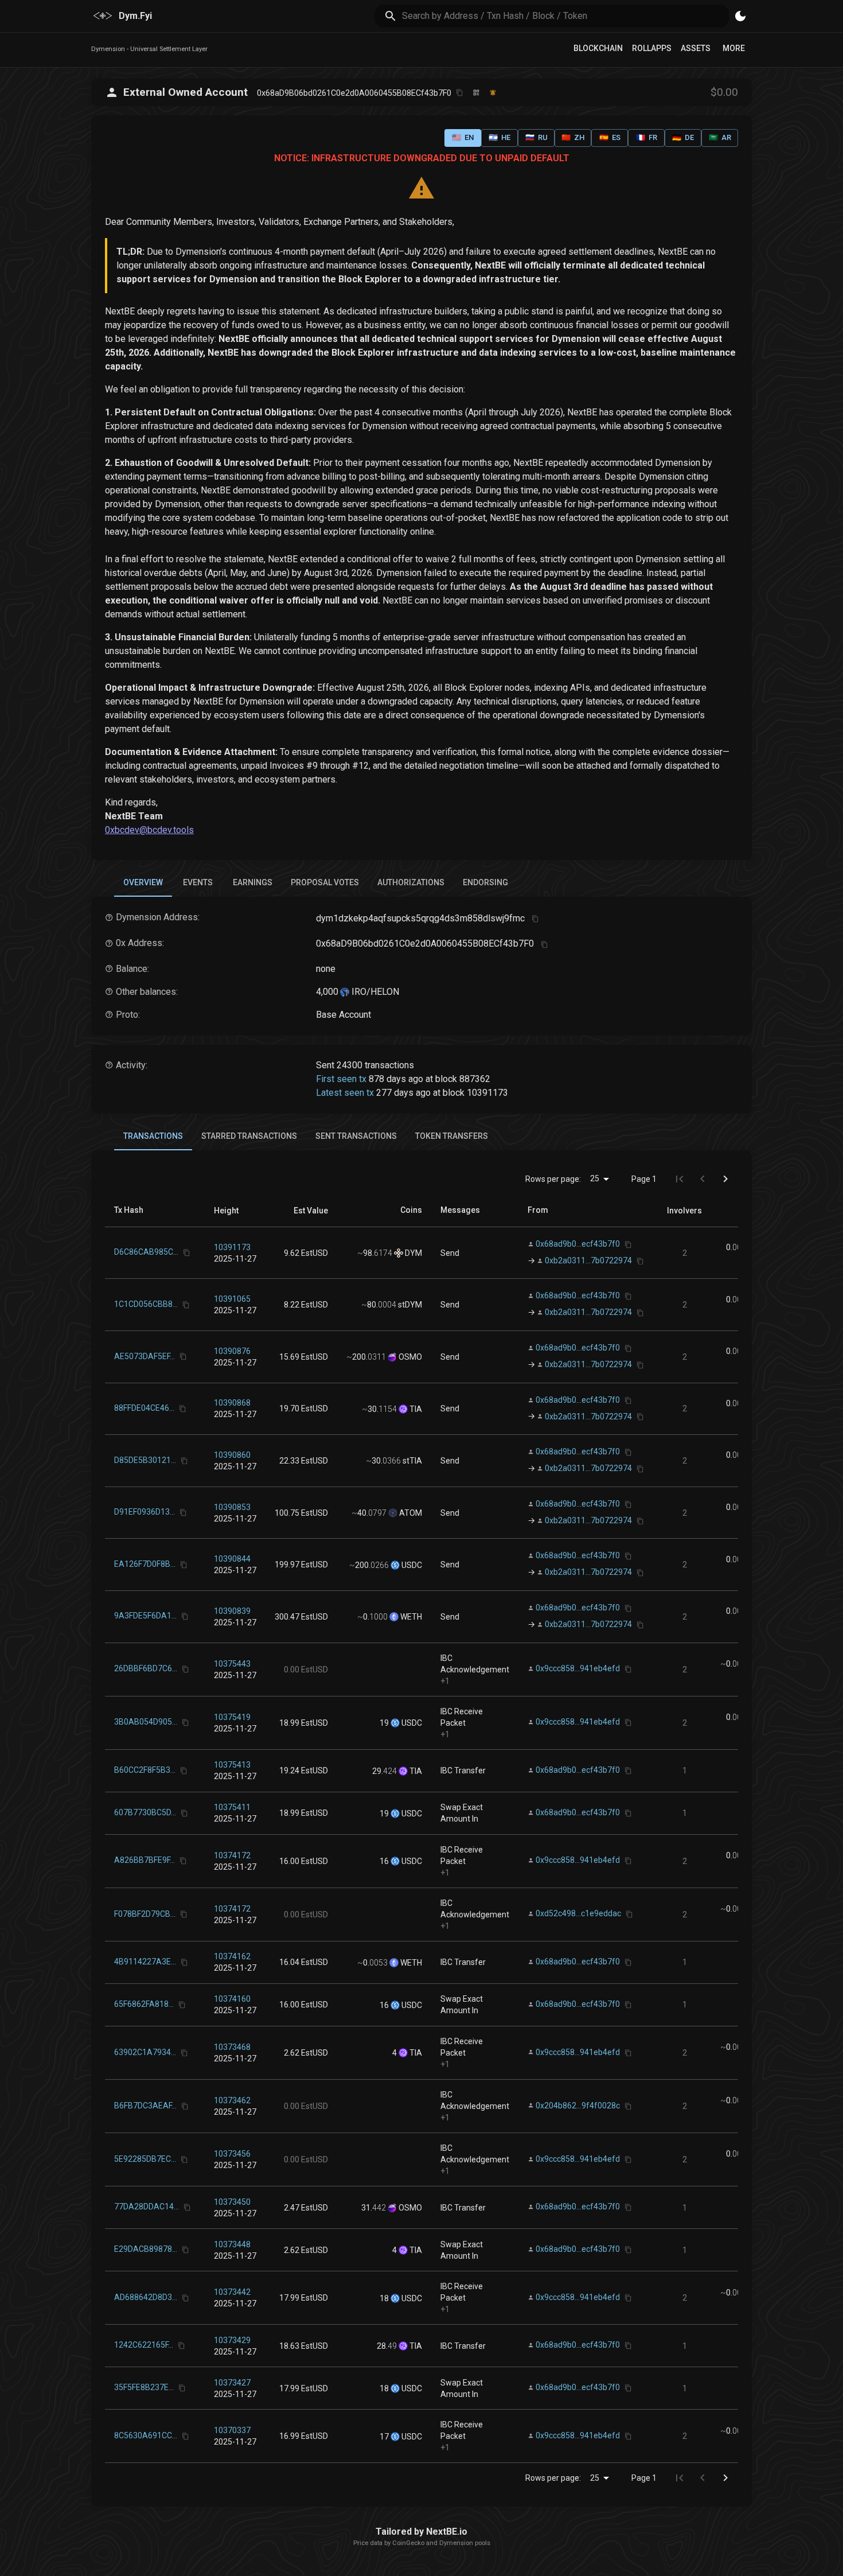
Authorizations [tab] (411, 882)
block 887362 (463, 1079)
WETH (410, 1617)
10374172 (232, 1855)
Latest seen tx (345, 1093)
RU (536, 137)
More (734, 48)
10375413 (232, 1765)
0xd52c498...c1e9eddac (578, 1914)
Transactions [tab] (153, 1136)
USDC (411, 1565)
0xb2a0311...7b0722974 (588, 1260)
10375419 (232, 1717)
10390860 (232, 1455)
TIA (415, 1409)
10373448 (232, 2244)
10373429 (232, 2340)
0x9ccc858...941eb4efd (578, 1668)
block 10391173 (475, 1093)
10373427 (232, 2383)
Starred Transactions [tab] (249, 1136)
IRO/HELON (374, 992)
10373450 (232, 2202)
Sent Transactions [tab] (356, 1136)
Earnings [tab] (253, 882)
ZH (573, 137)
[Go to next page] (725, 1179)
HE (499, 137)
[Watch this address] (493, 93)
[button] (226, 1211)
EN (463, 137)
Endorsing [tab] (485, 882)
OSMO (409, 1357)
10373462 (232, 2100)
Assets (696, 48)
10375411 (232, 1807)
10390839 (232, 1611)
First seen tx (341, 1079)
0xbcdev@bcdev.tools (149, 830)
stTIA (411, 1461)
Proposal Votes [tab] (325, 882)
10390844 (232, 1559)
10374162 (232, 1956)
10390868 (232, 1403)
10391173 (232, 1247)
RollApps (652, 48)
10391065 (232, 1299)
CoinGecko (408, 2543)
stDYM (409, 1305)
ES (610, 137)
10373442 (232, 2292)
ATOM (410, 1513)
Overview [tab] (143, 882)
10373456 (232, 2154)
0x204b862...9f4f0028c (578, 2106)
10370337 (232, 2430)
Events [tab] (198, 882)
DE (683, 137)
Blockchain (598, 48)
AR (720, 137)
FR (647, 137)
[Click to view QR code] (476, 93)
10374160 (232, 1999)
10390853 (232, 1507)
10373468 (232, 2047)
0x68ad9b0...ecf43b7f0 (578, 1244)
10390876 (232, 1351)
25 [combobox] (595, 1178)
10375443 (232, 1664)
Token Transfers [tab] (452, 1136)
